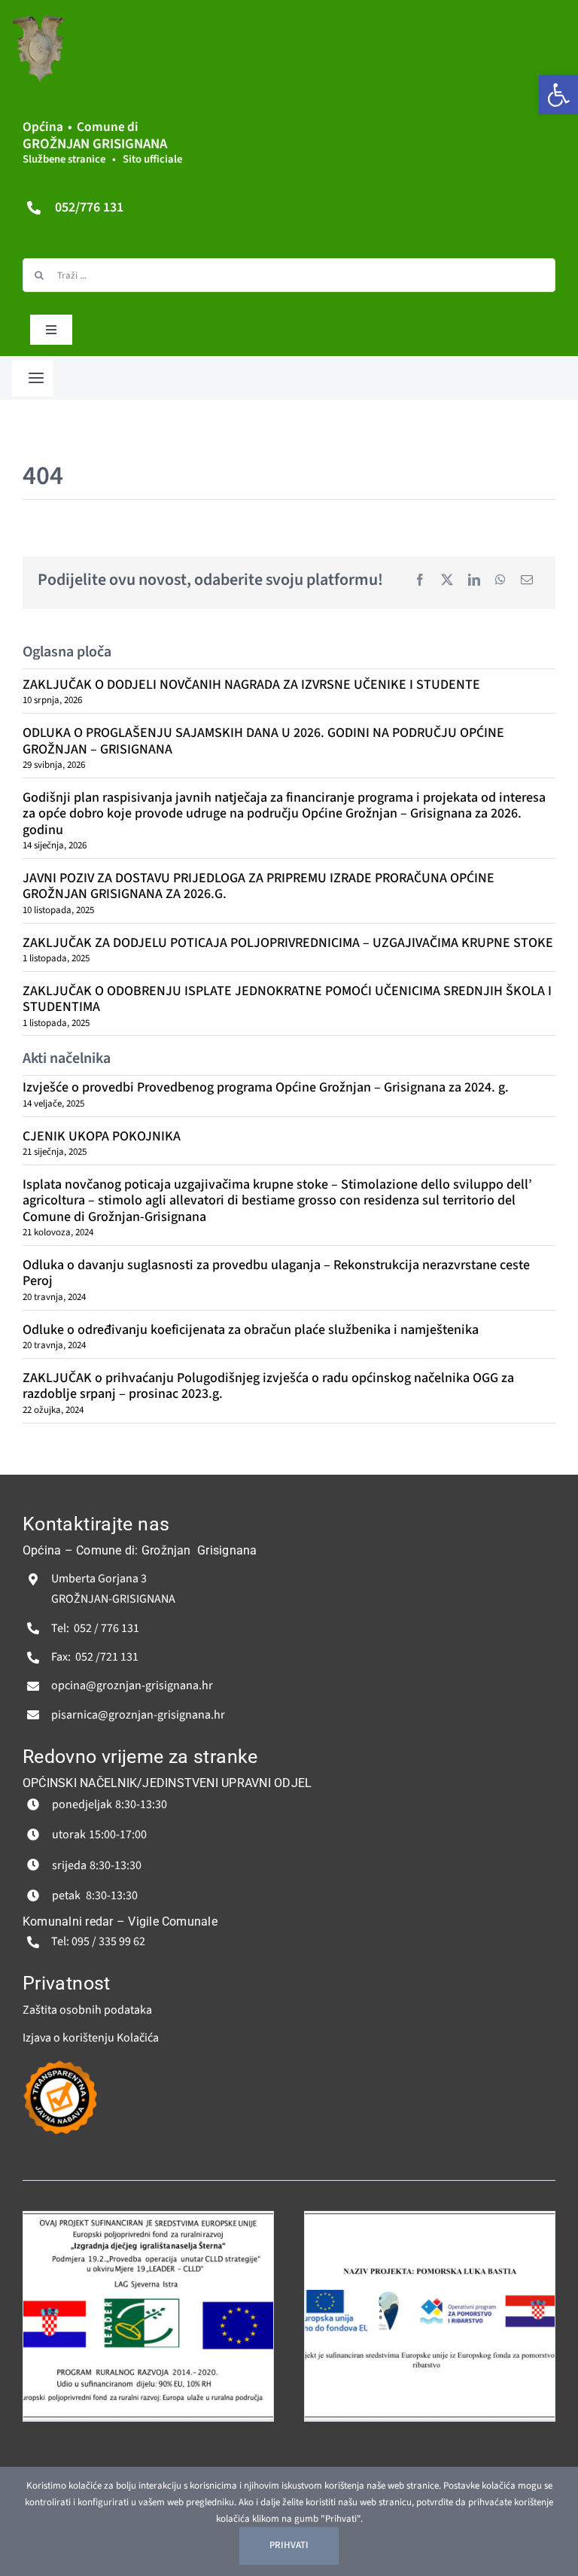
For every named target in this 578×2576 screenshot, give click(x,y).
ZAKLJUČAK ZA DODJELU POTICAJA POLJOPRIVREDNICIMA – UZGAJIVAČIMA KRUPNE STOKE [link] (288, 943)
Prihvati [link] (289, 2545)
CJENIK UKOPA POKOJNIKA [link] (102, 1136)
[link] (558, 95)
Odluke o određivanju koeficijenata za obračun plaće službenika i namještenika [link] (251, 1330)
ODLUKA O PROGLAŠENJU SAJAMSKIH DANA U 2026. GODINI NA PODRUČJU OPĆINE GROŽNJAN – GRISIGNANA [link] (263, 741)
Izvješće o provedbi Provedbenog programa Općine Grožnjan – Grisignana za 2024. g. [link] (266, 1087)
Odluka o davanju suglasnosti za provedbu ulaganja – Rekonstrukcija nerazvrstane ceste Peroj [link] (276, 1273)
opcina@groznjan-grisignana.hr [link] (132, 1685)
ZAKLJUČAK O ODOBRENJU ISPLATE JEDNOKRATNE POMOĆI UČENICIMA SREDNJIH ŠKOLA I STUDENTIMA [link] (287, 999)
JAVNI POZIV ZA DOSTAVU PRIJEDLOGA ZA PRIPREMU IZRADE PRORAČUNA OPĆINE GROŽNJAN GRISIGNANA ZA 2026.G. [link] (259, 886)
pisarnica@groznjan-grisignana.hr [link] (138, 1715)
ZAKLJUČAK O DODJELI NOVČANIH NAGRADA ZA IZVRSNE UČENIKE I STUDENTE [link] (251, 685)
